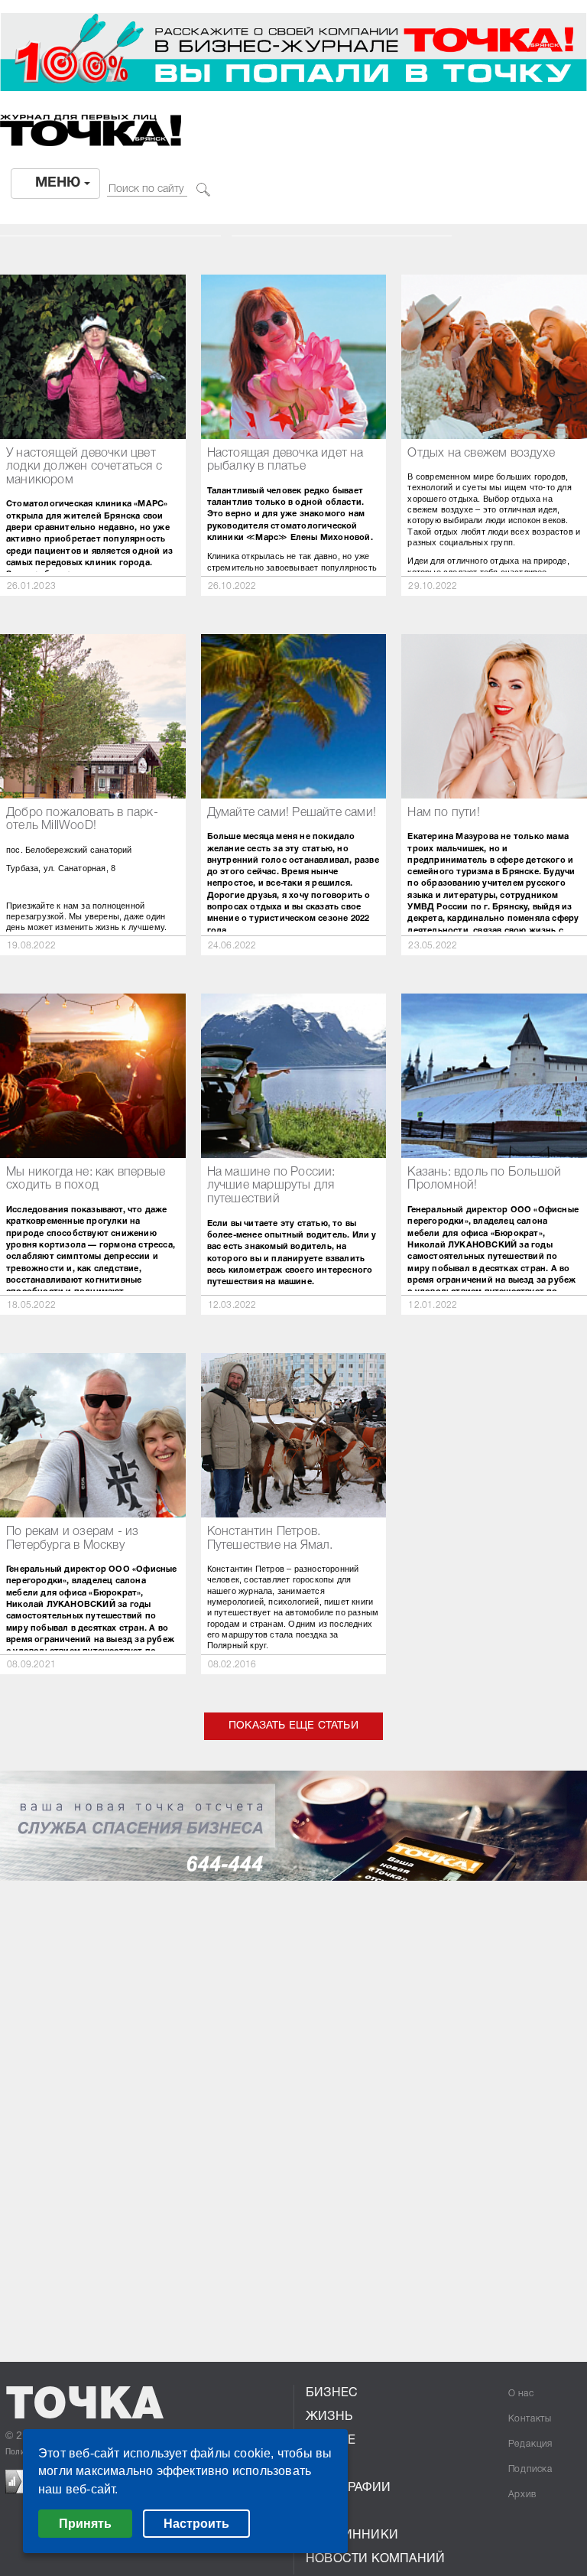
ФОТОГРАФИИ (348, 2488)
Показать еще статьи (293, 1726)
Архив (522, 2495)
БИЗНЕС (332, 2393)
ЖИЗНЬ (329, 2417)
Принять (85, 2524)
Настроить (196, 2524)
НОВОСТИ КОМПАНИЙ (375, 2559)
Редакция (530, 2444)
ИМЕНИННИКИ (352, 2535)
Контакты (530, 2419)
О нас (521, 2394)
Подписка (530, 2469)
